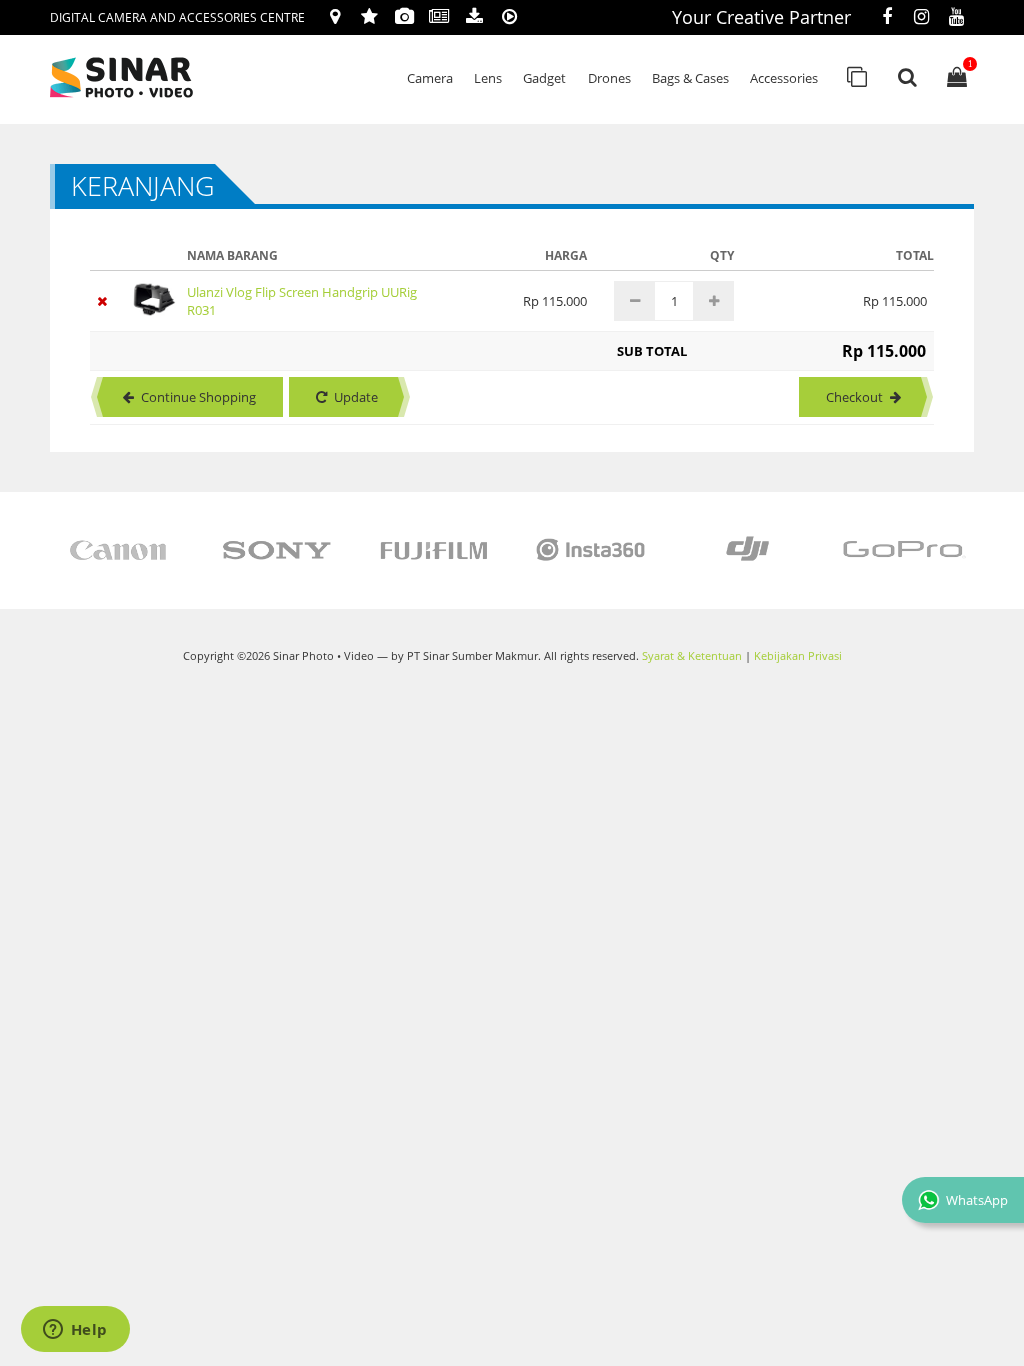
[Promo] (369, 18)
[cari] (907, 77)
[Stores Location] (334, 18)
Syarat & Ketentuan (692, 656)
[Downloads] (474, 18)
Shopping (198, 397)
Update (356, 397)
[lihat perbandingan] (857, 77)
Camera (430, 78)
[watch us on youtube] (956, 18)
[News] (439, 18)
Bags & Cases (690, 78)
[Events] (404, 18)
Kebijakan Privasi (798, 656)
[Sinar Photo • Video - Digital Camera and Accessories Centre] (150, 77)
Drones (609, 78)
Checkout (854, 397)
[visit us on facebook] (886, 18)
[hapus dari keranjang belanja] (105, 301)
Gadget (544, 78)
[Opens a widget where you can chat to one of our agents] (75, 1331)
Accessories (784, 78)
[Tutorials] (509, 18)
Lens (488, 78)
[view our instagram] (921, 18)
